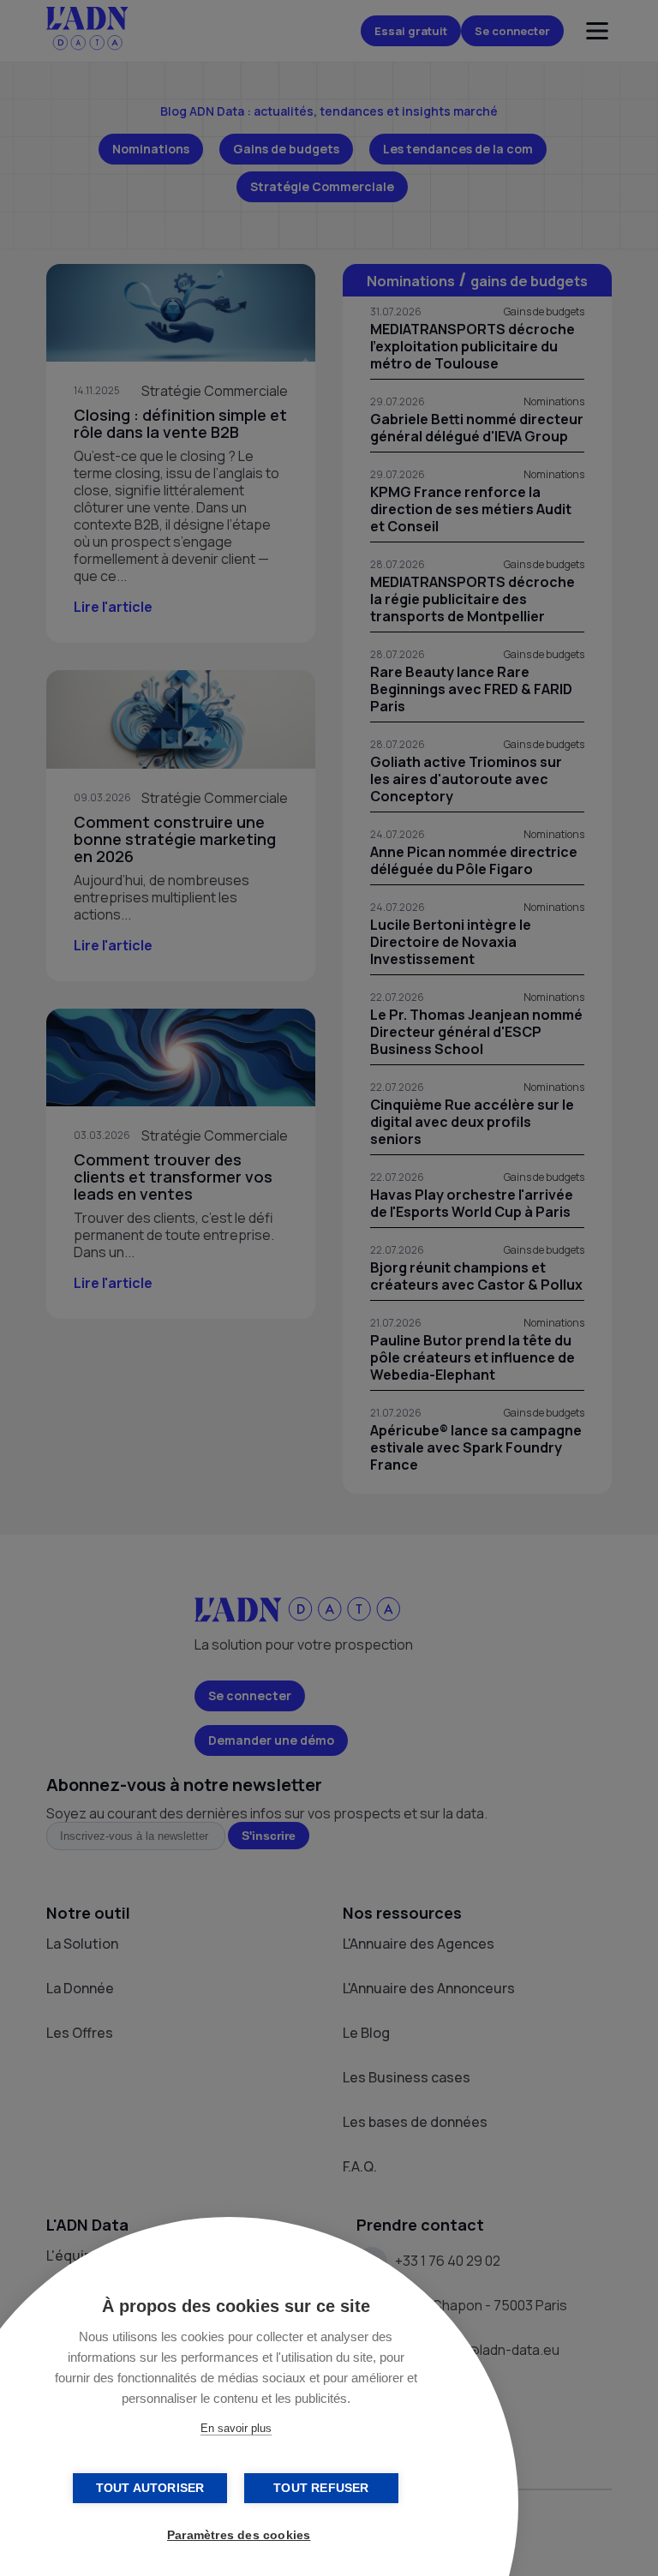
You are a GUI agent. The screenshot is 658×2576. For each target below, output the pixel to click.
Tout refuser (321, 2488)
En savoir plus (236, 2428)
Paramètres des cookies (239, 2535)
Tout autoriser (150, 2488)
